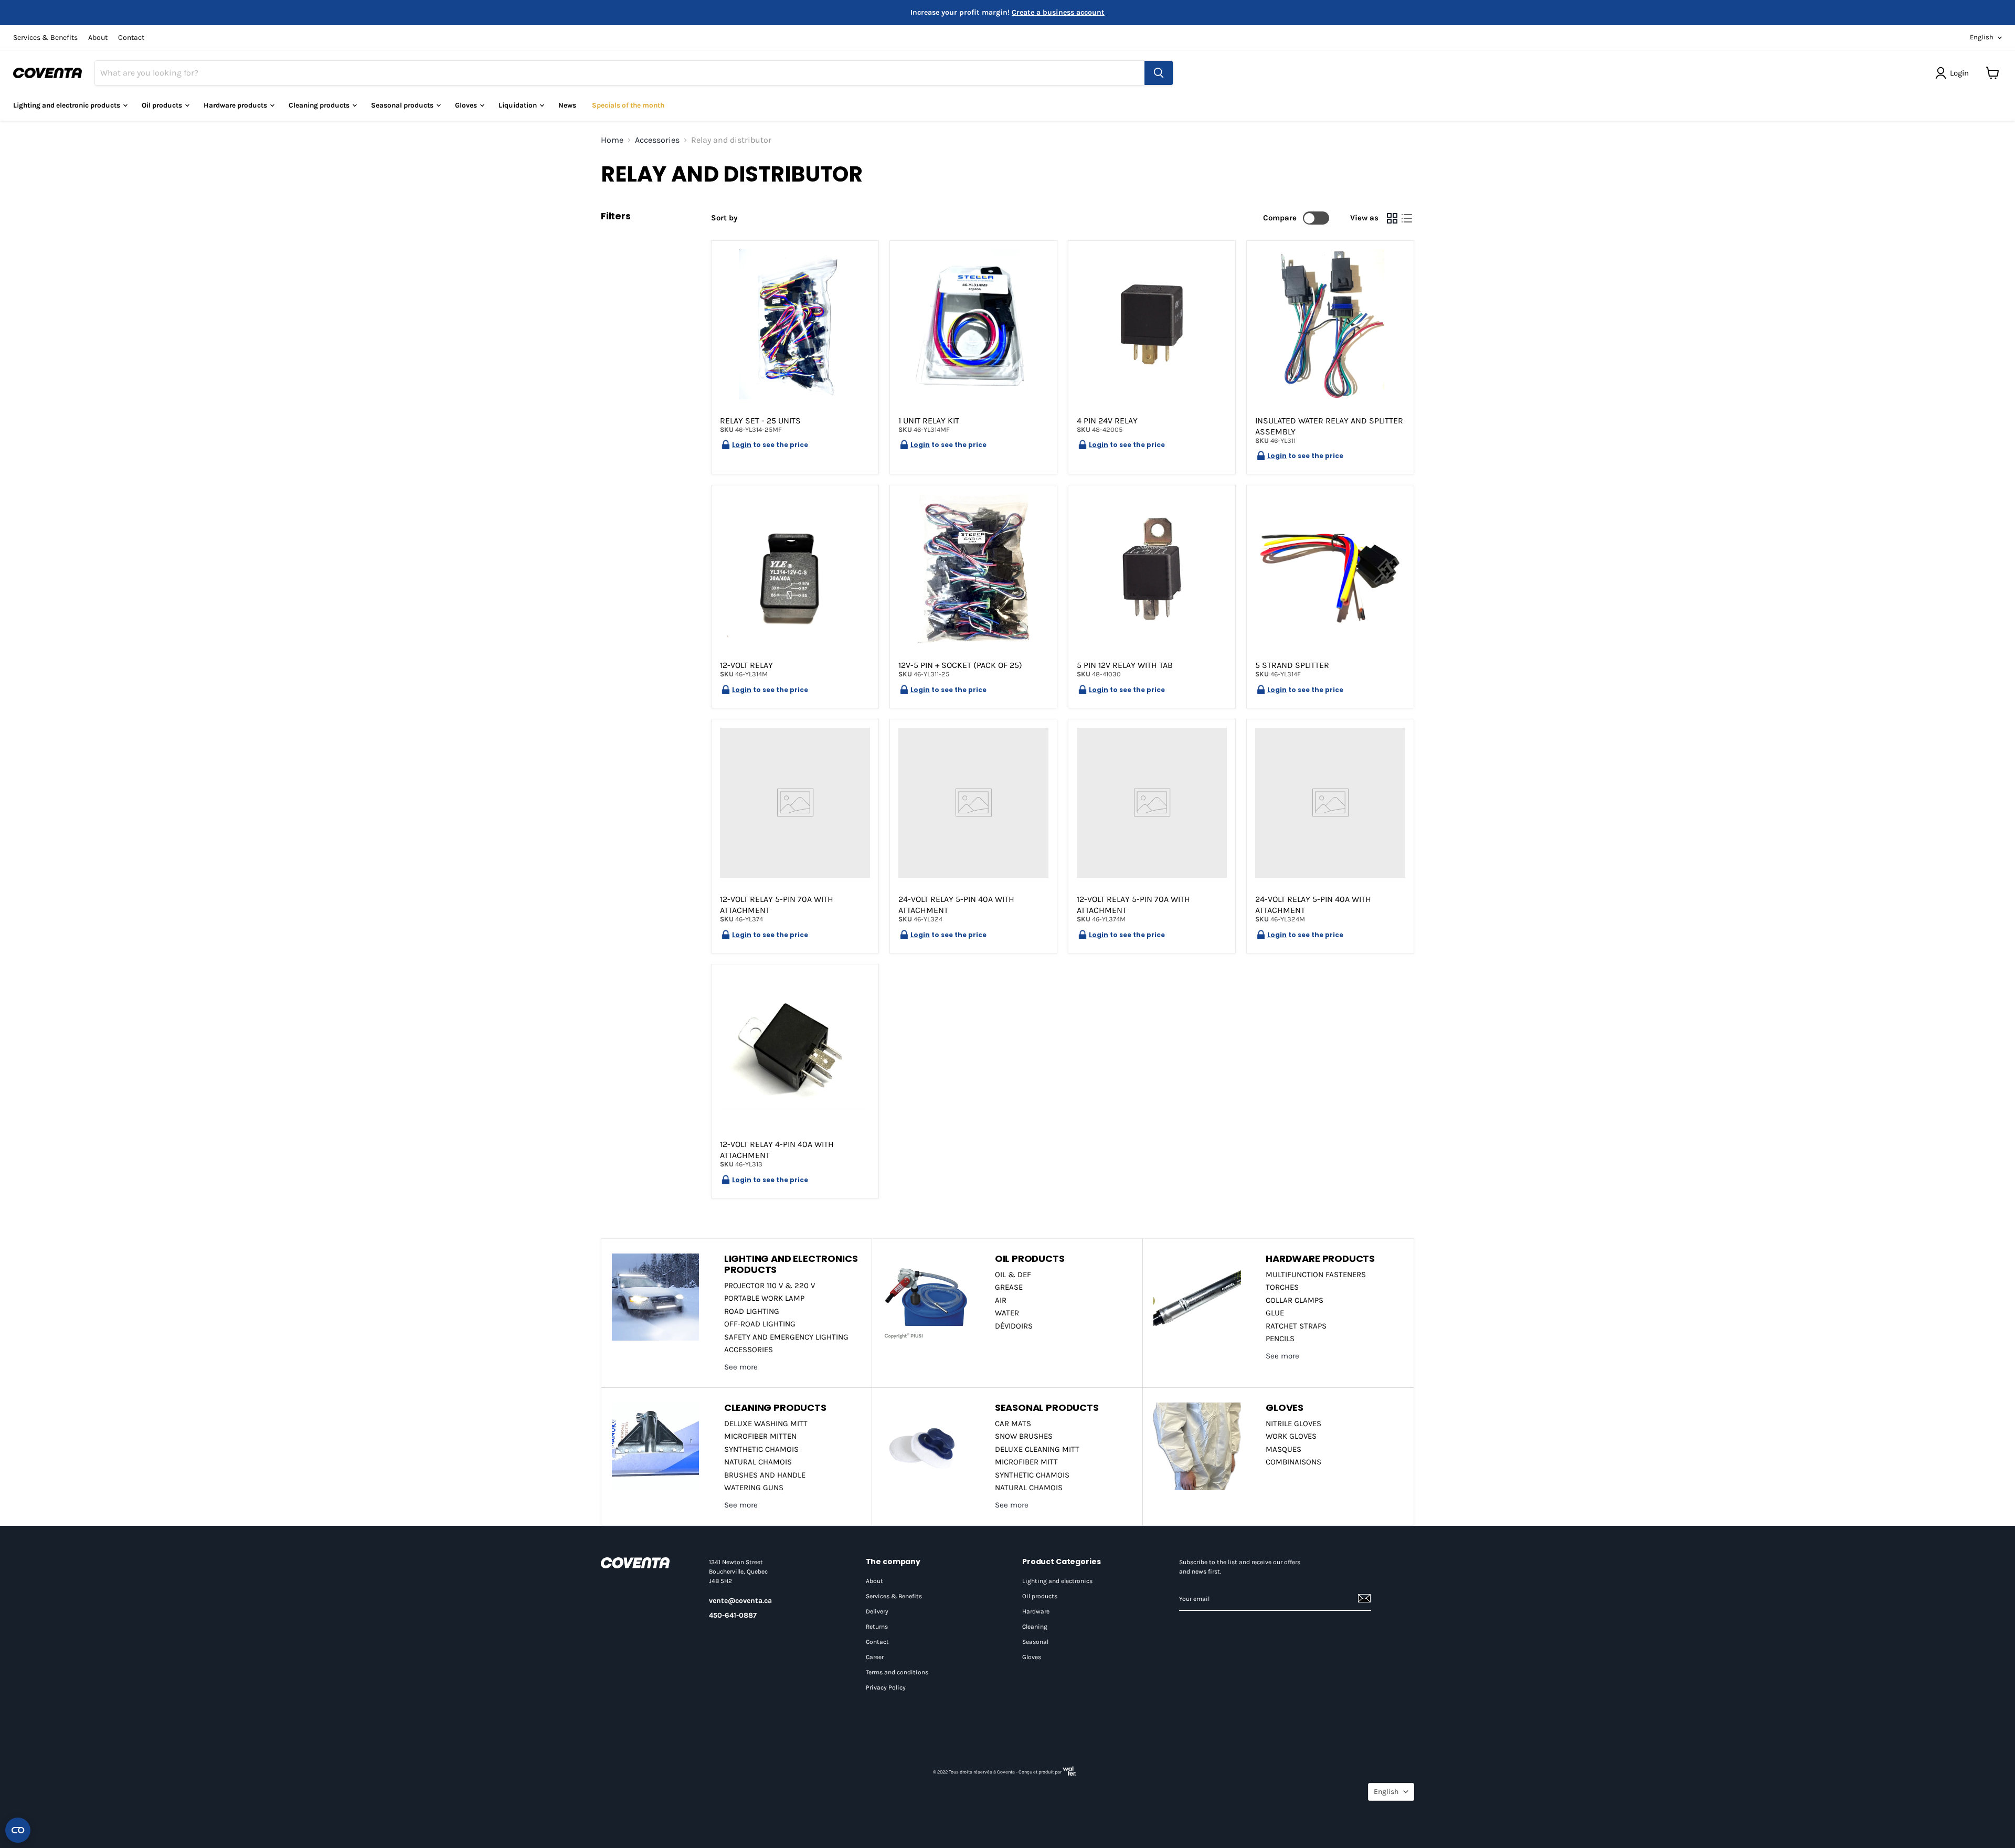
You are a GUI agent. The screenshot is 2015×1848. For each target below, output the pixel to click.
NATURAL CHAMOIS (758, 1462)
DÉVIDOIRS (1014, 1326)
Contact (131, 38)
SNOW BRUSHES (1024, 1436)
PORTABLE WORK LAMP (764, 1298)
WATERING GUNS (754, 1488)
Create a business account (1058, 12)
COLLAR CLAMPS (1295, 1300)
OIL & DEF (1013, 1275)
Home (612, 140)
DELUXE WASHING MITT (766, 1424)
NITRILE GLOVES (1293, 1424)
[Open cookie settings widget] (18, 1830)
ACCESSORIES (749, 1350)
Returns (877, 1627)
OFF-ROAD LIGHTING (760, 1324)
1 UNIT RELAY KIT (929, 421)
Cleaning (1035, 1627)
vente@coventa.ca (740, 1601)
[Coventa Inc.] (644, 1563)
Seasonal (1035, 1642)
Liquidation (518, 105)
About (98, 38)
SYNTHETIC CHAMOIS (761, 1449)
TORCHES (1282, 1287)
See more (741, 1367)
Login (742, 445)
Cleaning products (320, 105)
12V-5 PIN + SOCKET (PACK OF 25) (960, 665)
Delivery (877, 1611)
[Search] (1159, 73)
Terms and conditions (897, 1672)
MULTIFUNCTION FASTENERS (1316, 1275)
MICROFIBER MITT (1026, 1462)
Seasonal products (403, 105)
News (567, 105)
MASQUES (1284, 1449)
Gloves (467, 105)
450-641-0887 (733, 1615)
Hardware (1036, 1611)
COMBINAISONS (1293, 1462)
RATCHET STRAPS (1296, 1326)
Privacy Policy (886, 1687)
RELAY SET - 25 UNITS (760, 421)
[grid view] (1392, 218)
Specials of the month (628, 105)
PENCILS (1280, 1339)
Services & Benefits (45, 38)
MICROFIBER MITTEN (760, 1436)
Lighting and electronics (1057, 1581)
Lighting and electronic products (67, 105)
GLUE (1275, 1313)
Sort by (724, 218)
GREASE (1009, 1287)
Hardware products (236, 105)
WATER (1007, 1313)
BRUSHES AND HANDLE (765, 1475)
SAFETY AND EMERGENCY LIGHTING (786, 1337)
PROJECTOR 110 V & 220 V (770, 1286)
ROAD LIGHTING (752, 1311)
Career (875, 1657)
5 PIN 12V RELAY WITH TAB (1125, 665)
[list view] (1407, 218)
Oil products (1040, 1596)
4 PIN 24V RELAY (1107, 421)
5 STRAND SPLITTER (1292, 665)
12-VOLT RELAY (746, 665)
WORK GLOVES (1291, 1436)
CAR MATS (1013, 1424)
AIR (1001, 1300)
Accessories (657, 140)
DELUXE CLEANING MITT (1037, 1449)
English (1982, 37)
